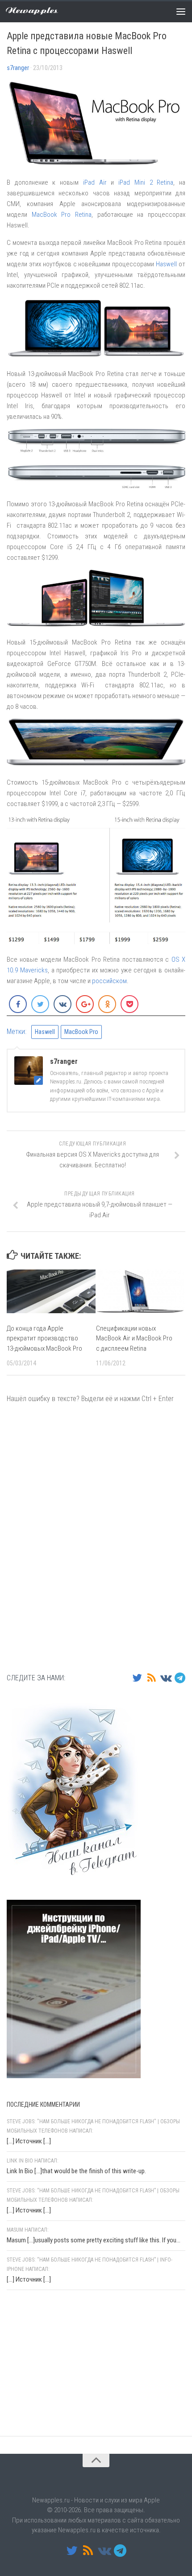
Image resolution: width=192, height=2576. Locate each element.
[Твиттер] (137, 1678)
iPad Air (95, 182)
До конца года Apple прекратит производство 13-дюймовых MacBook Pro (44, 1338)
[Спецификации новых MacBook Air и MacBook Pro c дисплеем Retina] (140, 1291)
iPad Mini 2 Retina (146, 182)
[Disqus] (96, 1537)
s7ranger (18, 68)
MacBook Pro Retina (62, 215)
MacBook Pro (81, 1032)
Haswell (166, 264)
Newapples (32, 11)
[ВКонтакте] (166, 1678)
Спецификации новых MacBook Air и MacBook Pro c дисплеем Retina (134, 1338)
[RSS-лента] (151, 1678)
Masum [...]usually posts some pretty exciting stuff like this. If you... (94, 2240)
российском (109, 981)
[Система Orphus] (60, 2413)
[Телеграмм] (180, 1678)
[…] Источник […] (29, 2141)
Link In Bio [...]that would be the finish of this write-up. (76, 2171)
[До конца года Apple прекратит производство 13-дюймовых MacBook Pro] (51, 1291)
